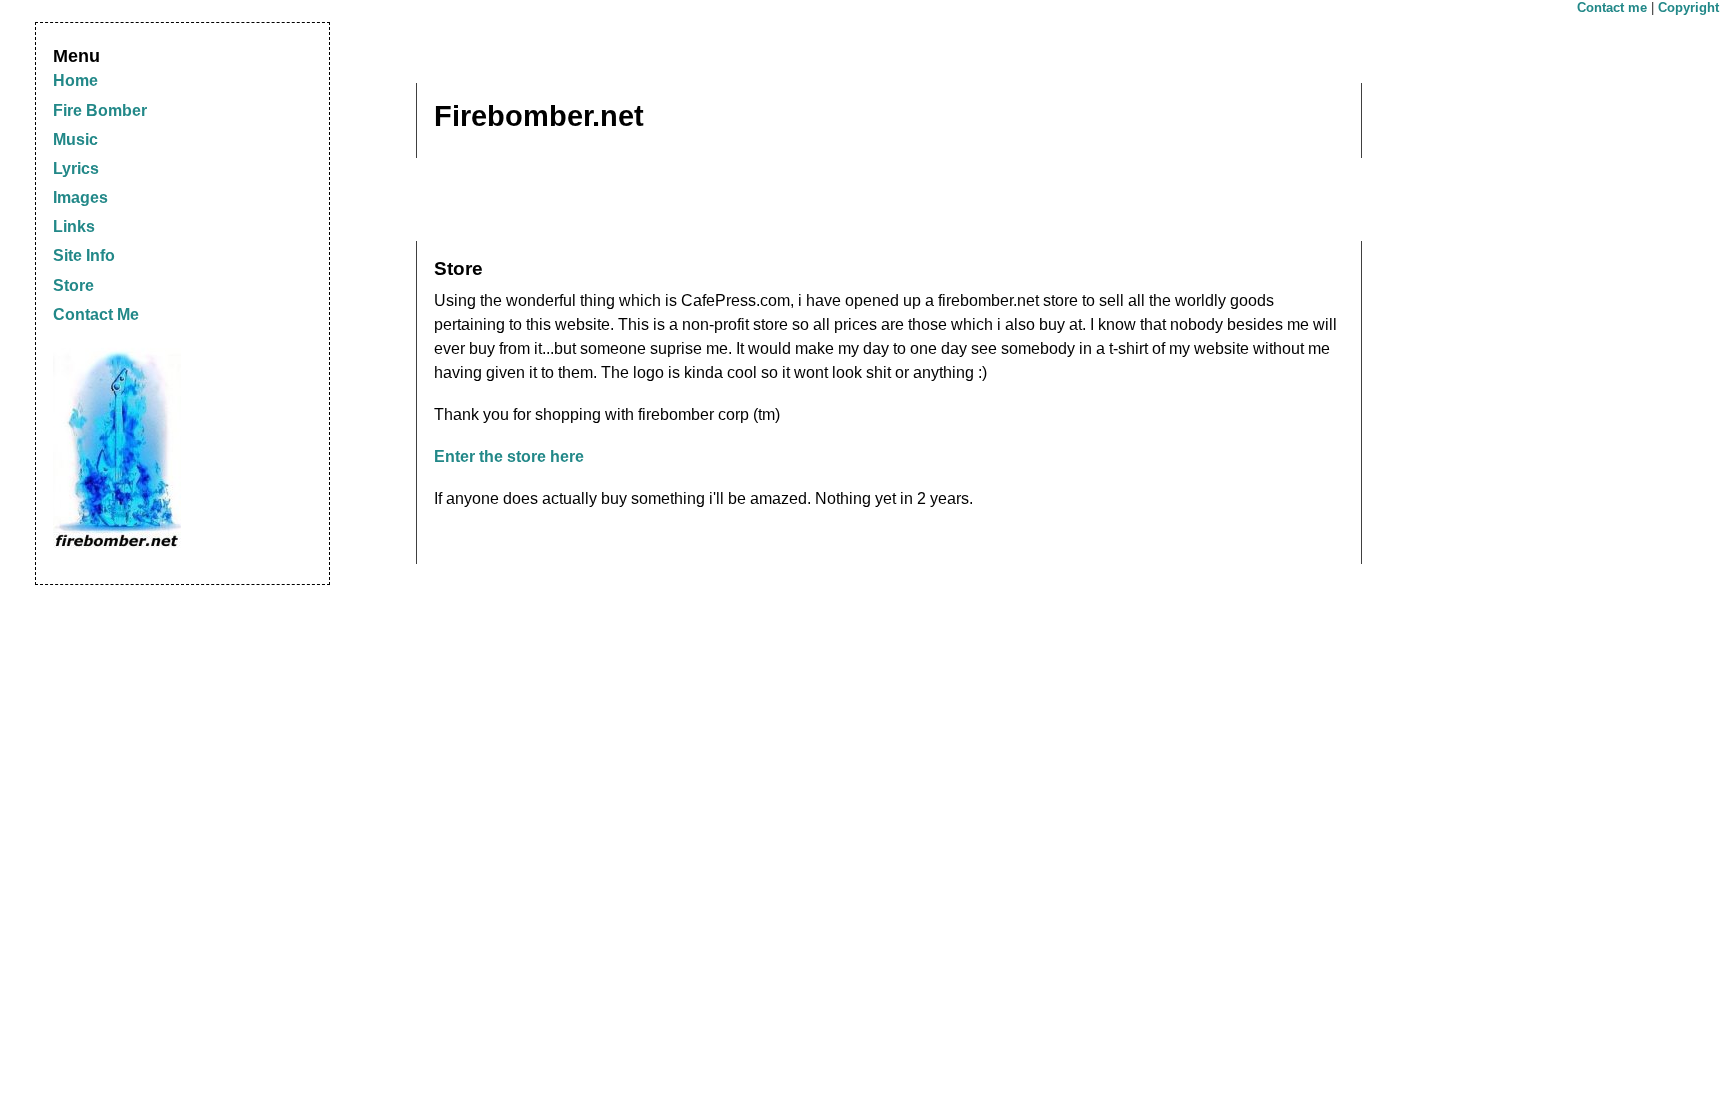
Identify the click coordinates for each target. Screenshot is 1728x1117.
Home (75, 80)
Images (80, 197)
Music (75, 139)
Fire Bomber (100, 110)
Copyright (1688, 7)
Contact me (1612, 7)
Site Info (84, 255)
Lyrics (76, 168)
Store (73, 285)
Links (74, 226)
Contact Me (96, 314)
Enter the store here (509, 456)
